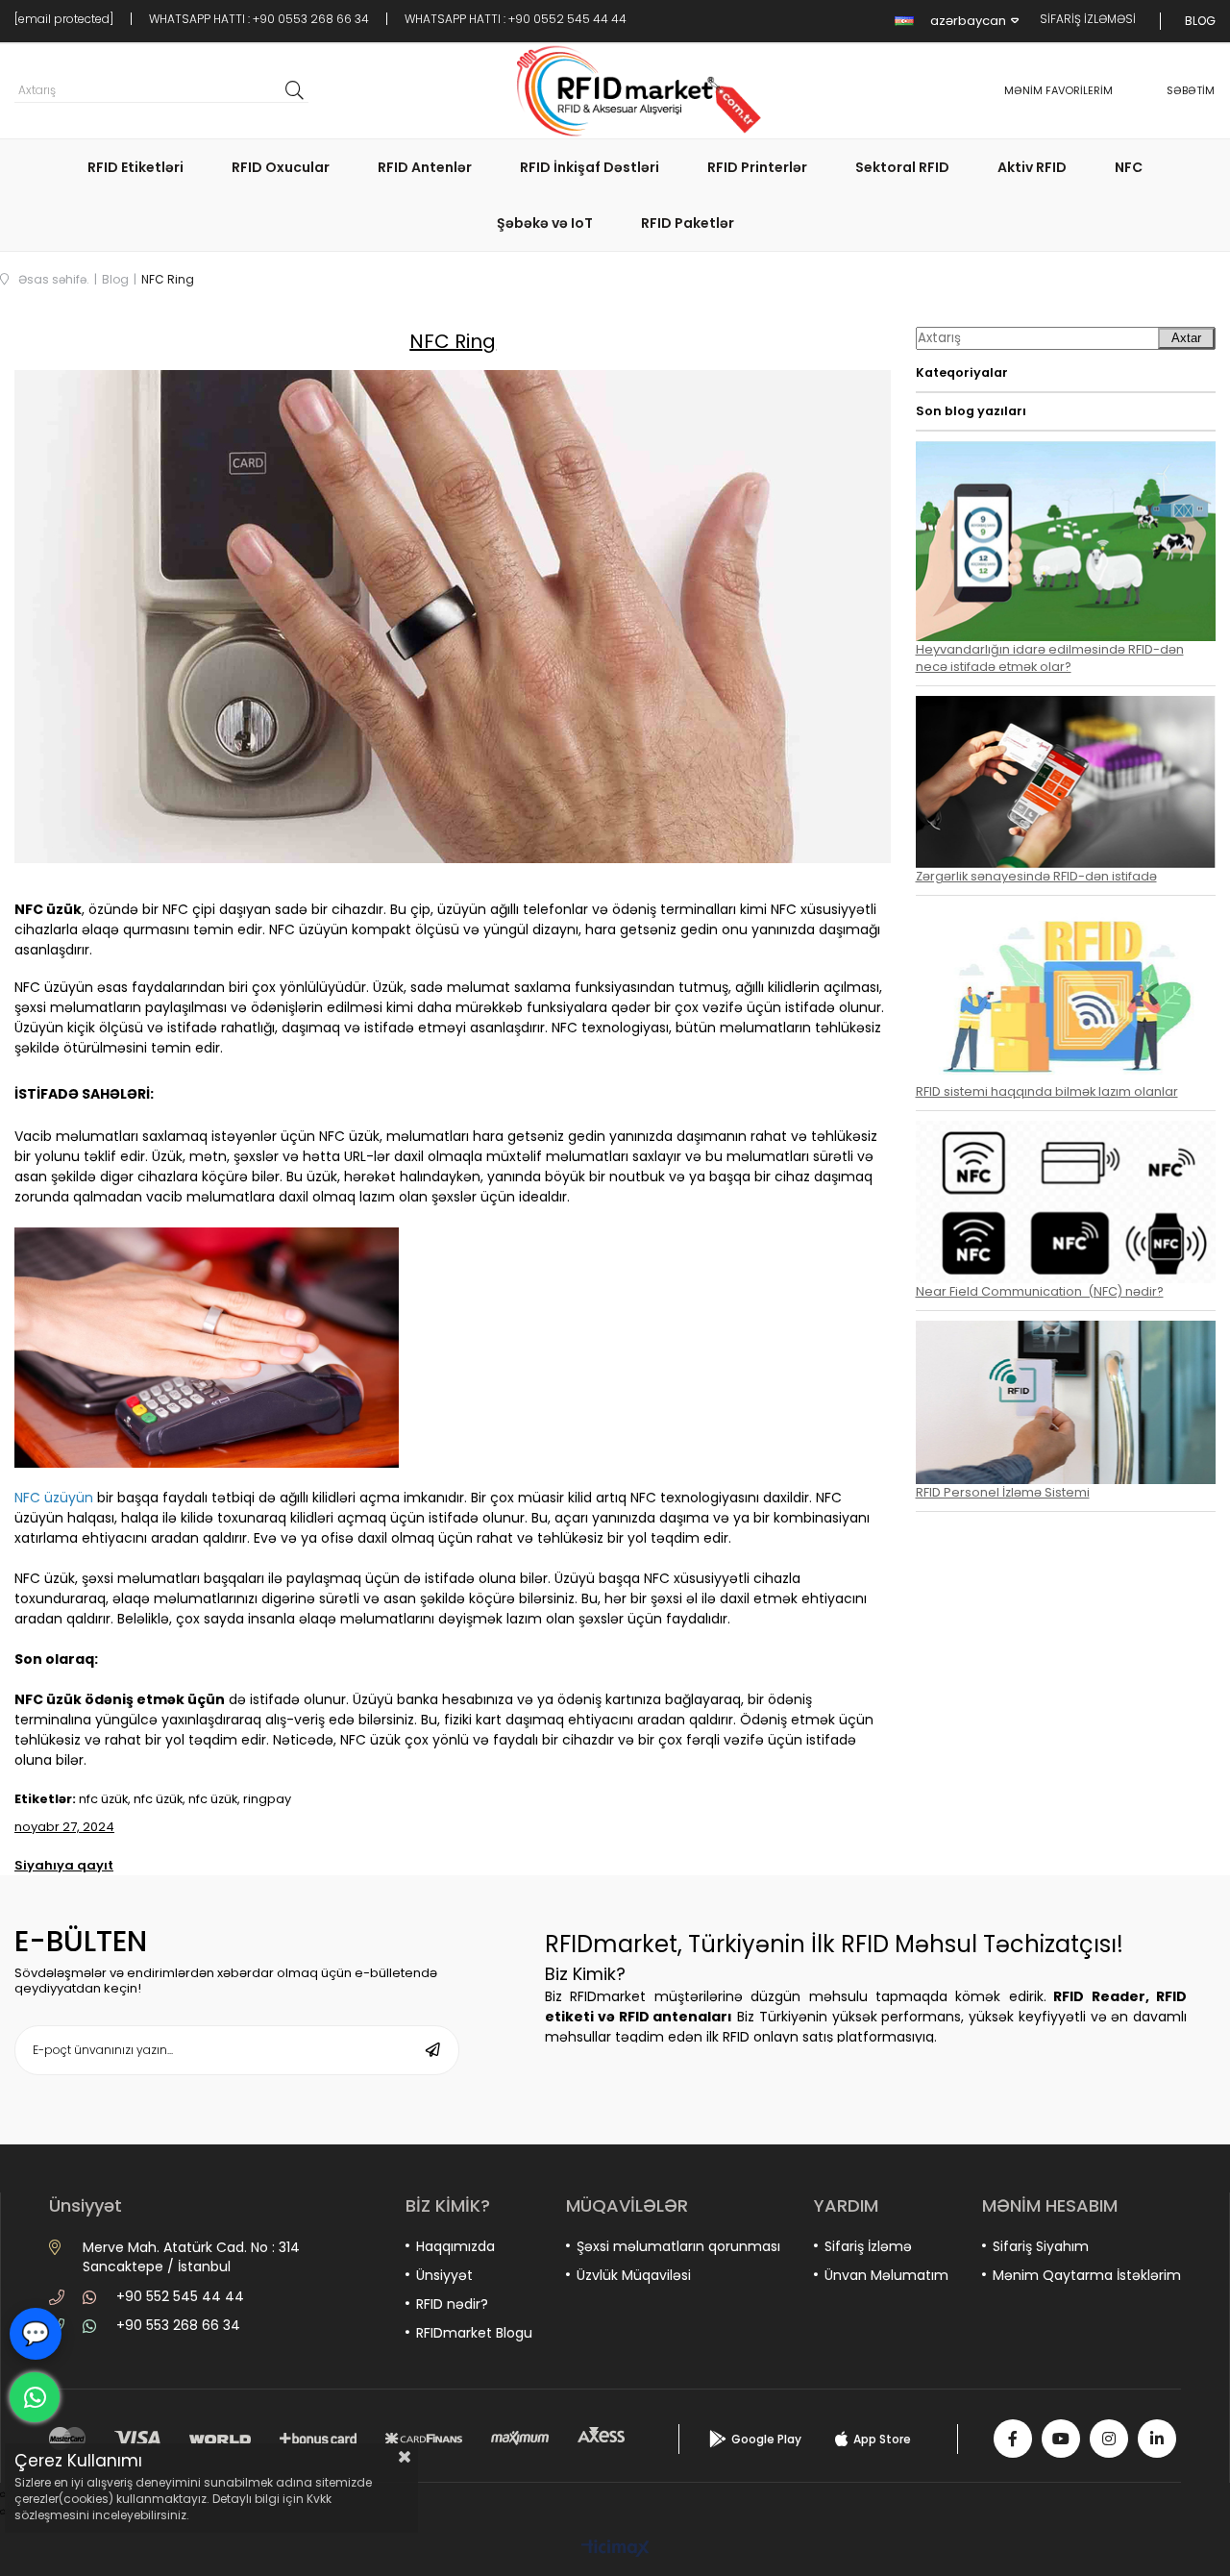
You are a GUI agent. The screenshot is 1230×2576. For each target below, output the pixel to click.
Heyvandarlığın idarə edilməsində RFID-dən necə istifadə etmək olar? (1050, 658)
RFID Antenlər (425, 167)
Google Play (766, 2439)
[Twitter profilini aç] (1061, 2439)
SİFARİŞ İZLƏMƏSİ (1088, 19)
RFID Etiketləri (135, 167)
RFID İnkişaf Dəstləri (590, 167)
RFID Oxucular (281, 167)
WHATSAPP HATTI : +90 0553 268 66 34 (259, 19)
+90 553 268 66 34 (178, 2325)
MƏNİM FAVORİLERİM (1058, 90)
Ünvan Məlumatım (886, 2275)
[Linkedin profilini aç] (1157, 2439)
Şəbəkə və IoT (545, 223)
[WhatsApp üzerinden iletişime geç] (35, 2397)
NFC (1129, 167)
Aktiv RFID (1032, 167)
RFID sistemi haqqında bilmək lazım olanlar (1047, 1091)
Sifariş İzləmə (868, 2246)
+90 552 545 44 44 (180, 2296)
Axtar (1186, 338)
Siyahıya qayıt (64, 1865)
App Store (882, 2439)
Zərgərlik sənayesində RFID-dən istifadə (1036, 876)
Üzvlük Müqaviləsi (634, 2275)
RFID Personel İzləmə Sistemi (1003, 1492)
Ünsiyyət (444, 2275)
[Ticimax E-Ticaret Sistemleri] (615, 2550)
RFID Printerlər (757, 167)
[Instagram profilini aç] (1109, 2439)
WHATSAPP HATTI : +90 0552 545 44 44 (516, 19)
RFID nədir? (452, 2304)
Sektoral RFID (902, 167)
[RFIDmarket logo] (632, 91)
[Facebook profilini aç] (1013, 2439)
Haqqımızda (455, 2246)
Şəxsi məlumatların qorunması (678, 2246)
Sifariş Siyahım (1041, 2246)
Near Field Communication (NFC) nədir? (1040, 1291)
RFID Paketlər (688, 223)
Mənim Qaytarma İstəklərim (1087, 2275)
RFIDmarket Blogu (474, 2333)
